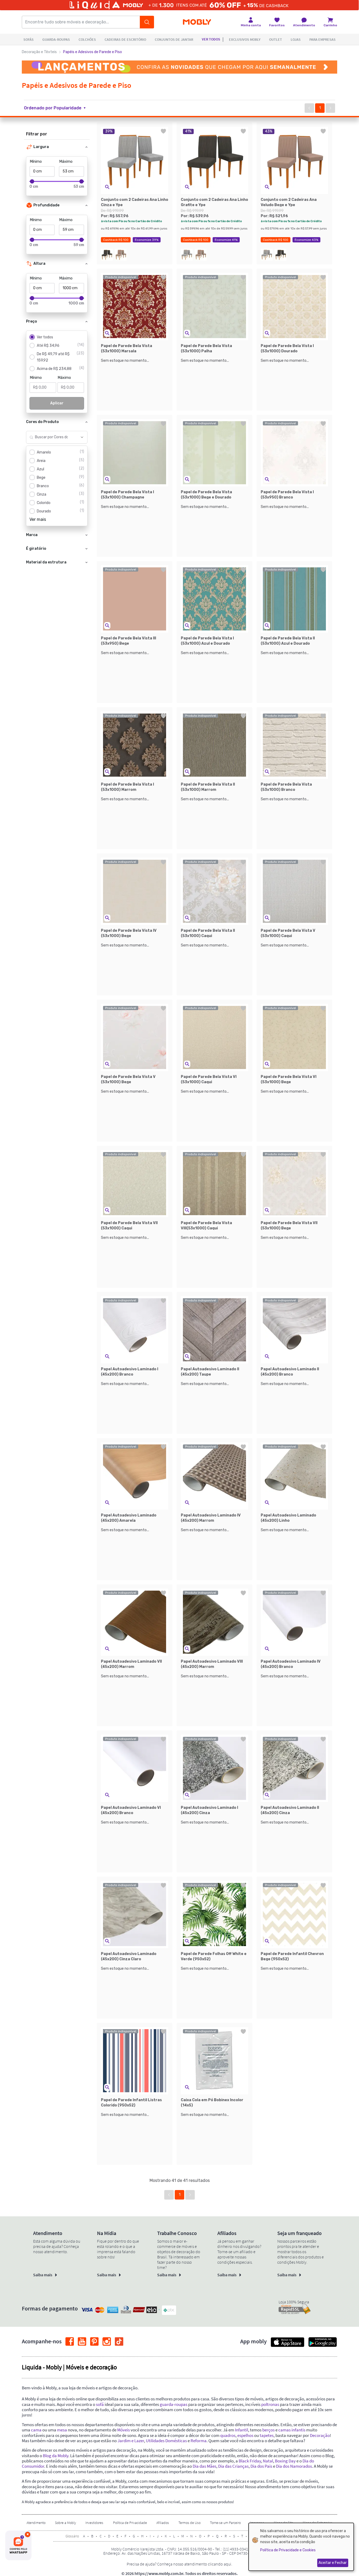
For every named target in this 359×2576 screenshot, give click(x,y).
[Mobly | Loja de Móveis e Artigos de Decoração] (197, 22)
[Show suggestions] (82, 437)
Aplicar (57, 403)
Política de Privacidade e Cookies (288, 2550)
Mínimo (36, 162)
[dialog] (301, 2547)
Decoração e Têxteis (39, 52)
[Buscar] (147, 22)
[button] (58, 108)
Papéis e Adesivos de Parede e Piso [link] (93, 52)
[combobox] (51, 437)
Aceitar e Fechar (333, 2563)
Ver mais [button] (38, 519)
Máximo (66, 162)
